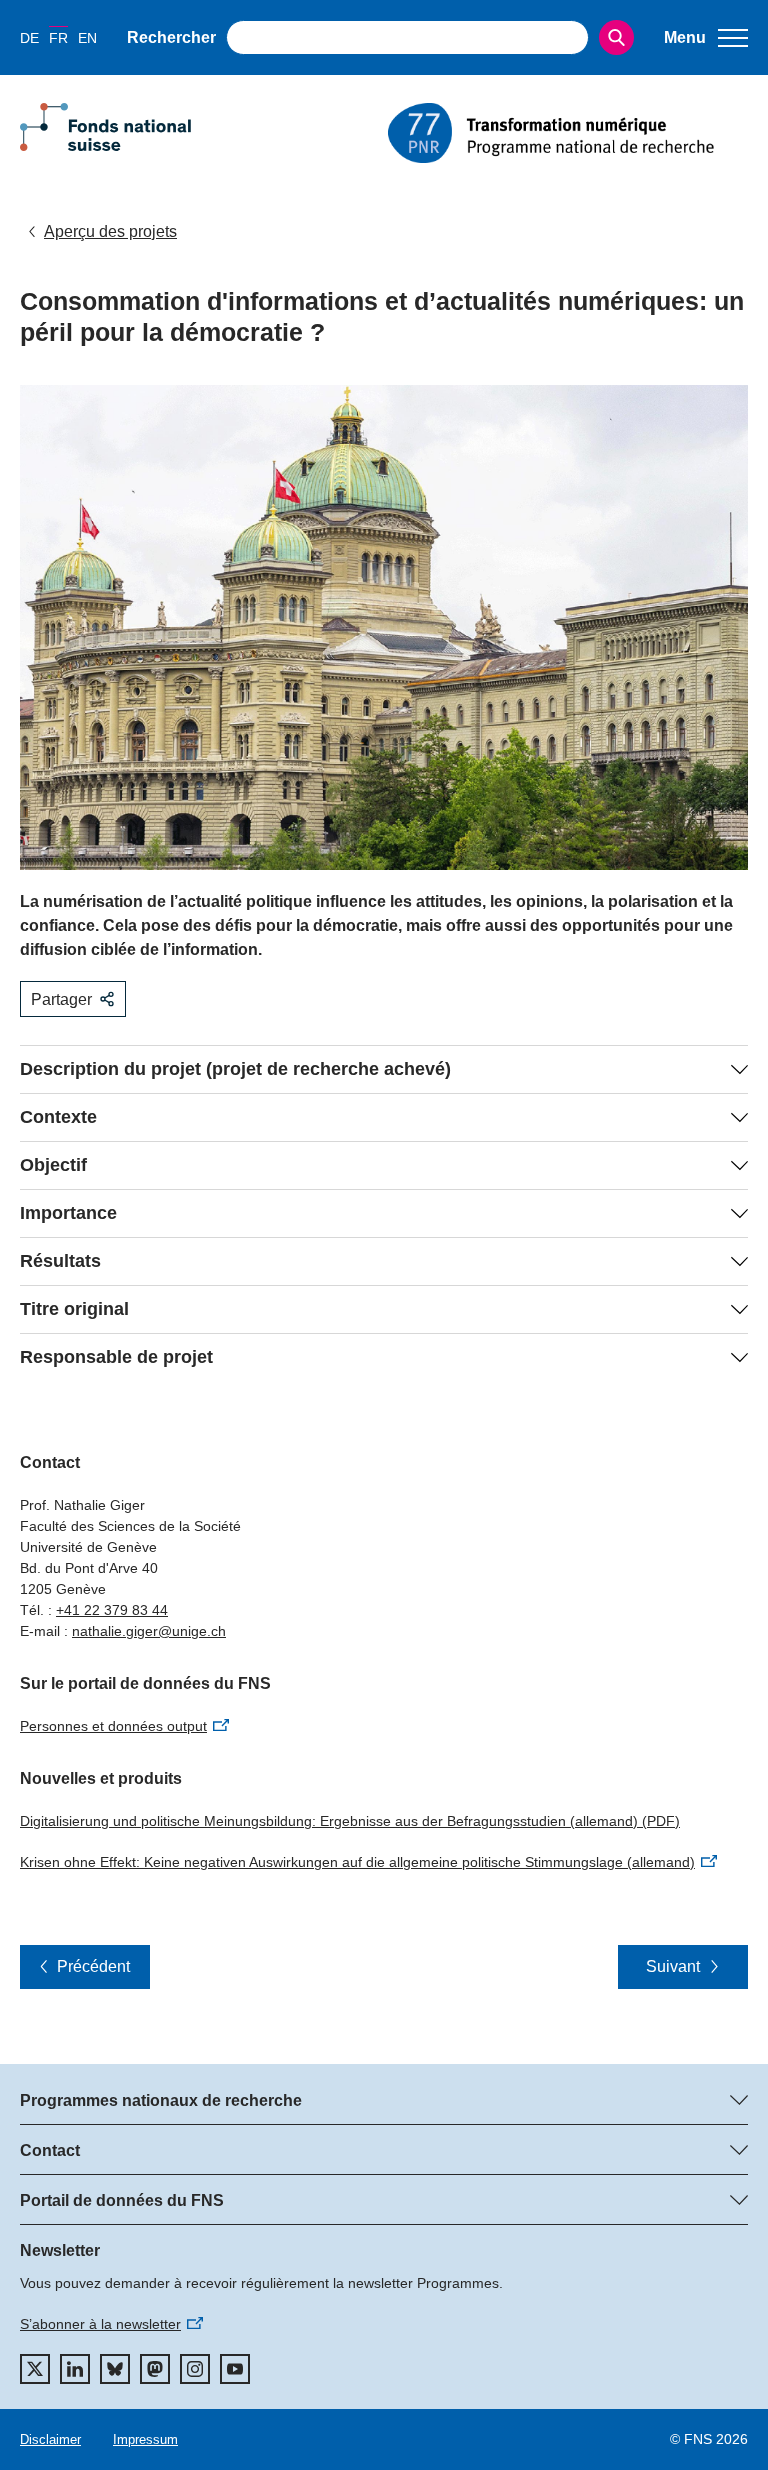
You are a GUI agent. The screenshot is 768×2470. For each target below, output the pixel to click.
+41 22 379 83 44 (112, 1610)
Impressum (145, 2439)
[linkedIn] (75, 2369)
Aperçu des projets (110, 231)
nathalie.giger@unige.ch (149, 1631)
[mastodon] (155, 2369)
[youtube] (235, 2369)
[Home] (568, 133)
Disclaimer (50, 2439)
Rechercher (171, 37)
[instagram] (195, 2369)
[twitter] (35, 2369)
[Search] (616, 37)
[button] (706, 38)
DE (29, 38)
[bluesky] (115, 2369)
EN (87, 38)
